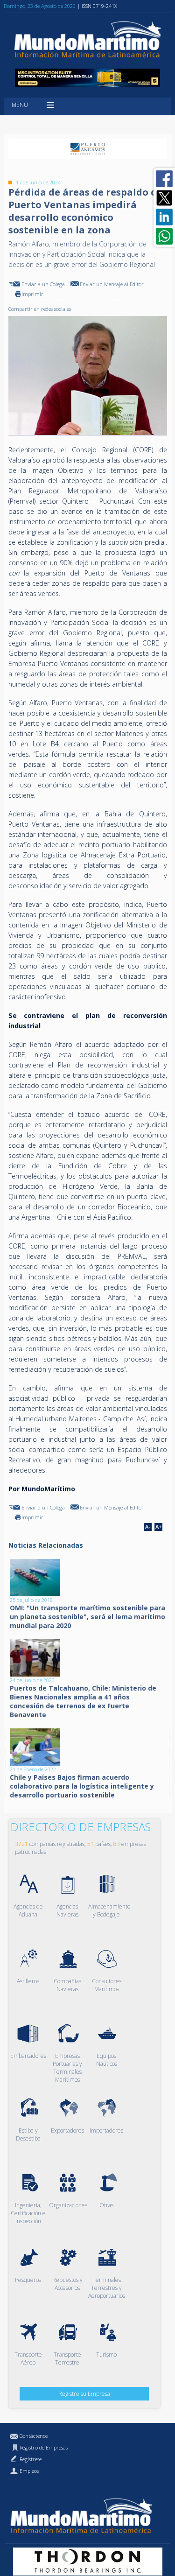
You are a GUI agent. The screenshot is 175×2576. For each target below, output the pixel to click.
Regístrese (31, 2459)
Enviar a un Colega (43, 284)
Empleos (29, 2471)
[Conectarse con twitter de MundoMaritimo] (164, 198)
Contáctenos (34, 2436)
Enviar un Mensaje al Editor (112, 284)
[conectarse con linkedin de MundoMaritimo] (164, 217)
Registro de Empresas (44, 2447)
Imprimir (32, 294)
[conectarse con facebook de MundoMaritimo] (164, 179)
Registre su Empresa (84, 2394)
